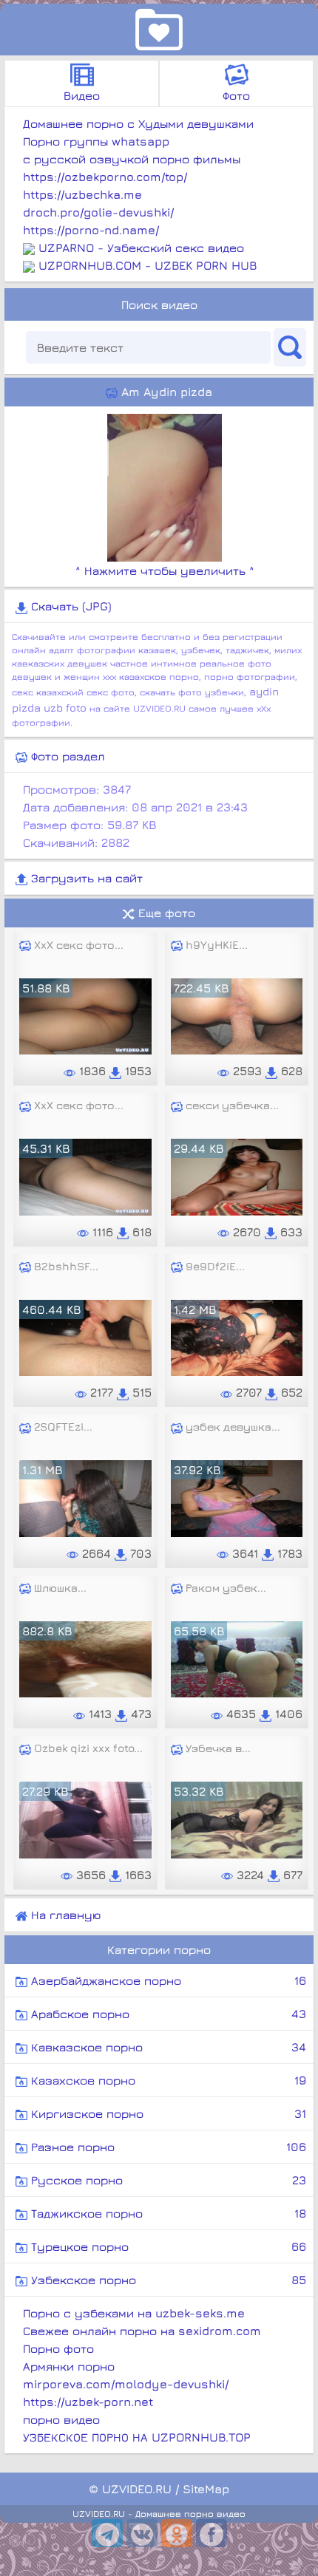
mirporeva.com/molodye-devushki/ (126, 2384)
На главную (64, 1915)
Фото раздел (66, 756)
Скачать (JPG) (70, 606)
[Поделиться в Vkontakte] (142, 2533)
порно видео (61, 2419)
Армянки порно (69, 2366)
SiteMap (206, 2489)
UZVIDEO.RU (137, 2489)
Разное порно (167, 2147)
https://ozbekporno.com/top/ (105, 177)
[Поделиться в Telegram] (107, 2533)
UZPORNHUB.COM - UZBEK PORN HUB (148, 265)
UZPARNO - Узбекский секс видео (141, 248)
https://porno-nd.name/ (91, 230)
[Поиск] (290, 347)
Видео (82, 95)
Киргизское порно (167, 2113)
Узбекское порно (167, 2280)
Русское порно (167, 2180)
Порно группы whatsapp (96, 141)
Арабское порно (167, 2014)
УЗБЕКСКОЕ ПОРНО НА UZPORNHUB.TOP (137, 2437)
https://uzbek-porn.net (88, 2402)
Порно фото (58, 2348)
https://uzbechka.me (82, 194)
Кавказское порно (167, 2047)
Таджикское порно (167, 2213)
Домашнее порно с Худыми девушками (138, 123)
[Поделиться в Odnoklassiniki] (177, 2533)
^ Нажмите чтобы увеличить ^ (165, 570)
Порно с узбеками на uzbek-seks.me (134, 2313)
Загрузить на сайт (85, 878)
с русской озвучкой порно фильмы (132, 159)
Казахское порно (167, 2080)
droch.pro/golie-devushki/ (98, 212)
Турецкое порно (167, 2246)
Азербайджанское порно (167, 1980)
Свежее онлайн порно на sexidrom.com (142, 2331)
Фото (236, 95)
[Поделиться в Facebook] (212, 2533)
